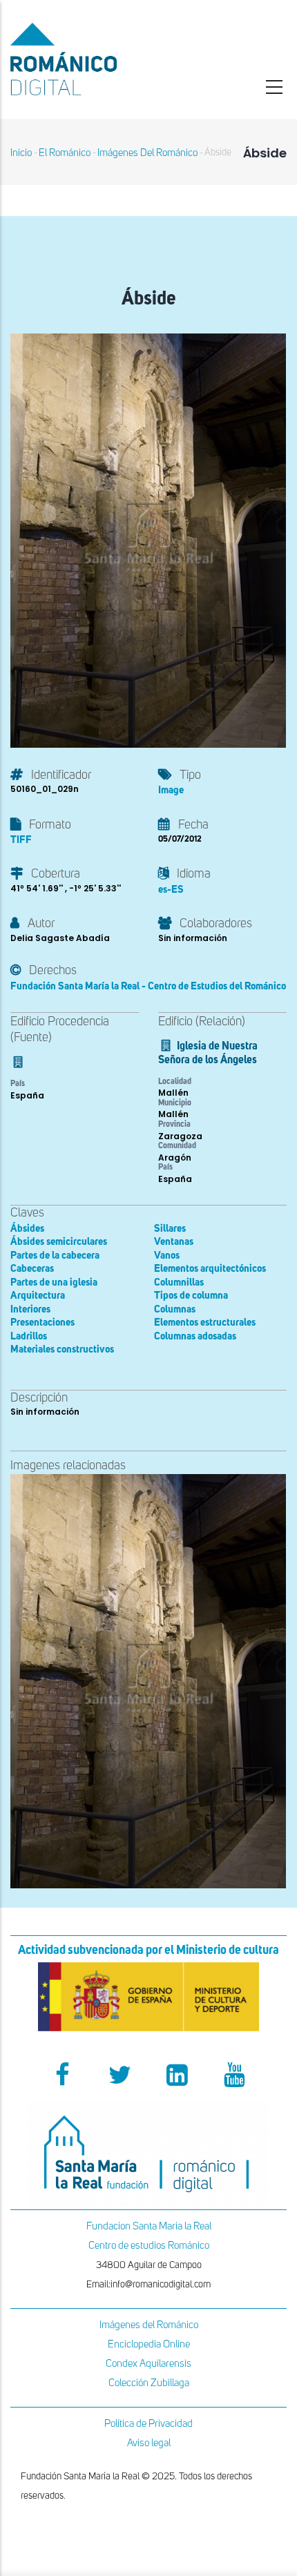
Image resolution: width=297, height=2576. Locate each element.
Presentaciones (42, 1323)
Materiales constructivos (62, 1349)
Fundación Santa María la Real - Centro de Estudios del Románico (148, 986)
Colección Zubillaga (149, 2383)
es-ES (171, 890)
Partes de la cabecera (55, 1256)
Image (171, 790)
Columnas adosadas (195, 1336)
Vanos (167, 1256)
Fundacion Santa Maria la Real (149, 2226)
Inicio (21, 153)
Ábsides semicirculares (59, 1242)
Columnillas (179, 1282)
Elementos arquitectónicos (210, 1269)
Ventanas (174, 1242)
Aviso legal (149, 2443)
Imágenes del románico (147, 153)
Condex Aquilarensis (148, 2364)
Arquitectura (38, 1296)
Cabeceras (32, 1269)
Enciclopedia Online (149, 2344)
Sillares (170, 1229)
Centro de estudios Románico (149, 2246)
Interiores (30, 1309)
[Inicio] (99, 59)
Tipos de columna (191, 1296)
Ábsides (27, 1229)
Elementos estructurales (205, 1323)
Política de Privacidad (148, 2424)
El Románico (65, 153)
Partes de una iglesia (54, 1282)
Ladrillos (29, 1336)
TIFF (21, 840)
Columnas (175, 1309)
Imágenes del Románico (149, 2325)
